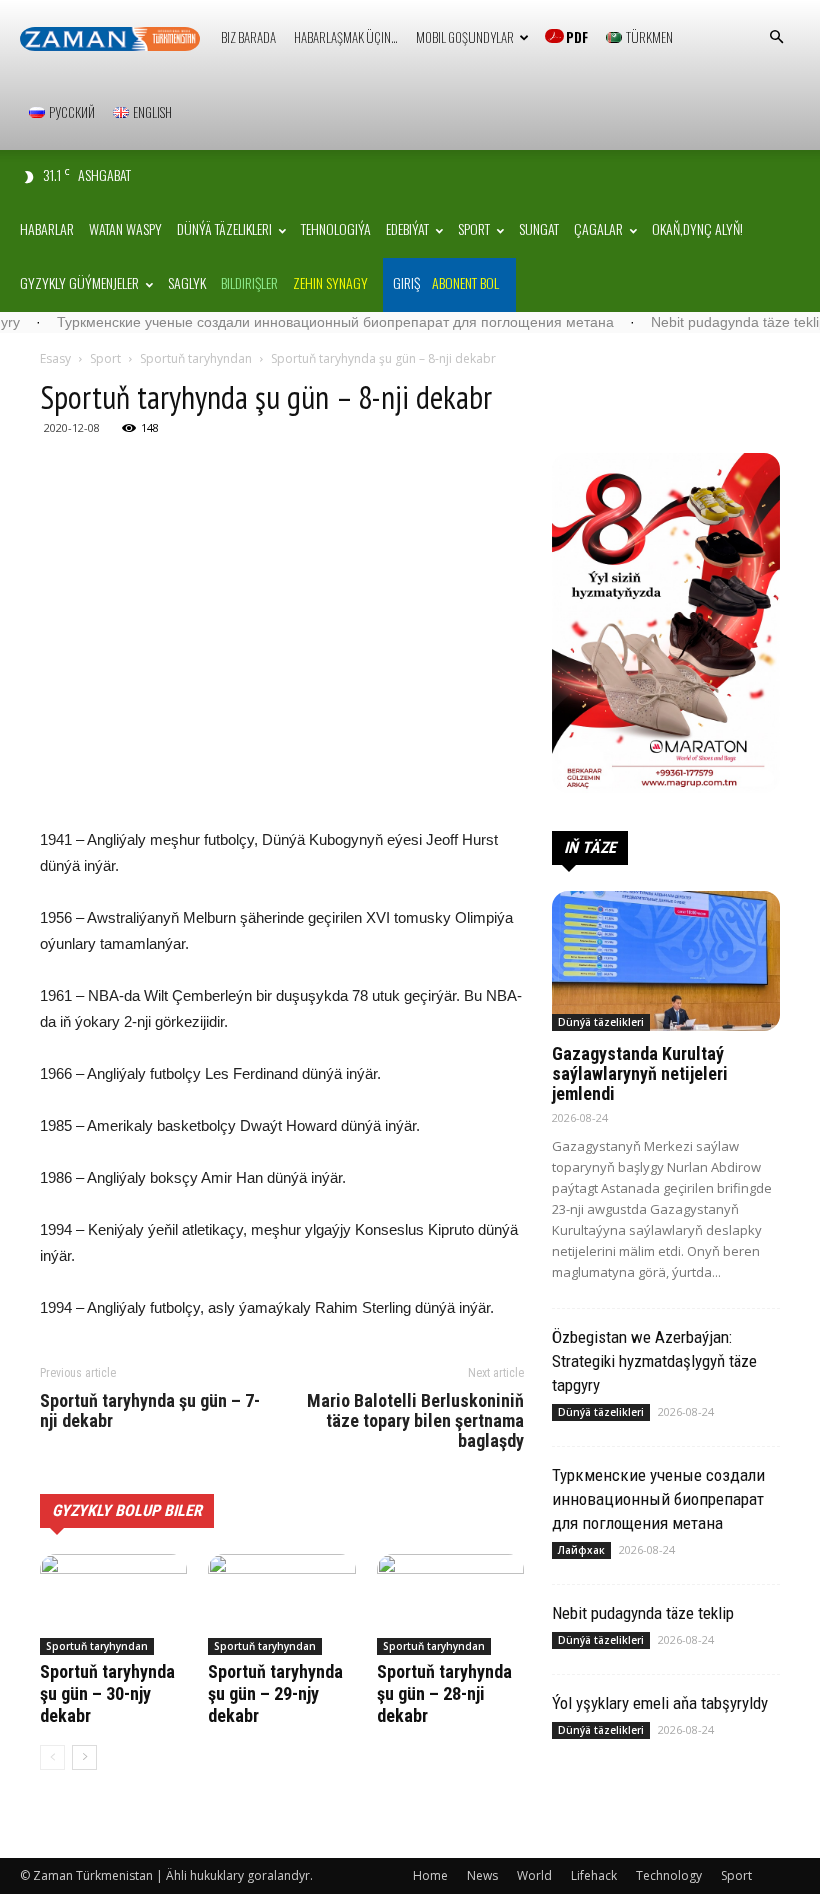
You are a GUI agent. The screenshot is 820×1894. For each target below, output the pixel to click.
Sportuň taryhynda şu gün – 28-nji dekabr (444, 1693)
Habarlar (47, 228)
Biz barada (248, 37)
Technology (669, 1875)
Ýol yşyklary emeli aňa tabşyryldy (660, 1703)
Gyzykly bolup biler (127, 1510)
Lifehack (594, 1875)
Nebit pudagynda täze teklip (695, 322)
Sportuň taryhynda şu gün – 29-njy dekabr (275, 1693)
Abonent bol (465, 282)
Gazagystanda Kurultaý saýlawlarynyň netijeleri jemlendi (640, 1073)
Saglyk (187, 282)
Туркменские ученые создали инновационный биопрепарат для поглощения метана (291, 322)
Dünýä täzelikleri (224, 228)
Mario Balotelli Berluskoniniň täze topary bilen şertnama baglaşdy (415, 1421)
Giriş (406, 282)
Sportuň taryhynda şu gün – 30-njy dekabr (107, 1693)
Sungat (539, 228)
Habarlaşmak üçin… (346, 37)
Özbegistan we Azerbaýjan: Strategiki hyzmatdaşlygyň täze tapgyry (654, 1361)
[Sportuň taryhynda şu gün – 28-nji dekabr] (450, 1604)
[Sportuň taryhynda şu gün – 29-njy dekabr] (281, 1604)
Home (430, 1875)
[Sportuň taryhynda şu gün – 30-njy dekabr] (113, 1604)
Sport (474, 228)
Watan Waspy (125, 228)
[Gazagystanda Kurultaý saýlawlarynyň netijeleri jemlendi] (666, 961)
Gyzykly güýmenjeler (79, 282)
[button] (776, 37)
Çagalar (598, 228)
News (482, 1875)
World (534, 1875)
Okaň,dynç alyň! (697, 228)
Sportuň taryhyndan (196, 358)
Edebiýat (407, 228)
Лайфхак (581, 1550)
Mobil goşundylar (465, 37)
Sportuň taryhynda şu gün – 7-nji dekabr (150, 1411)
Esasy (55, 358)
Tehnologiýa (336, 228)
